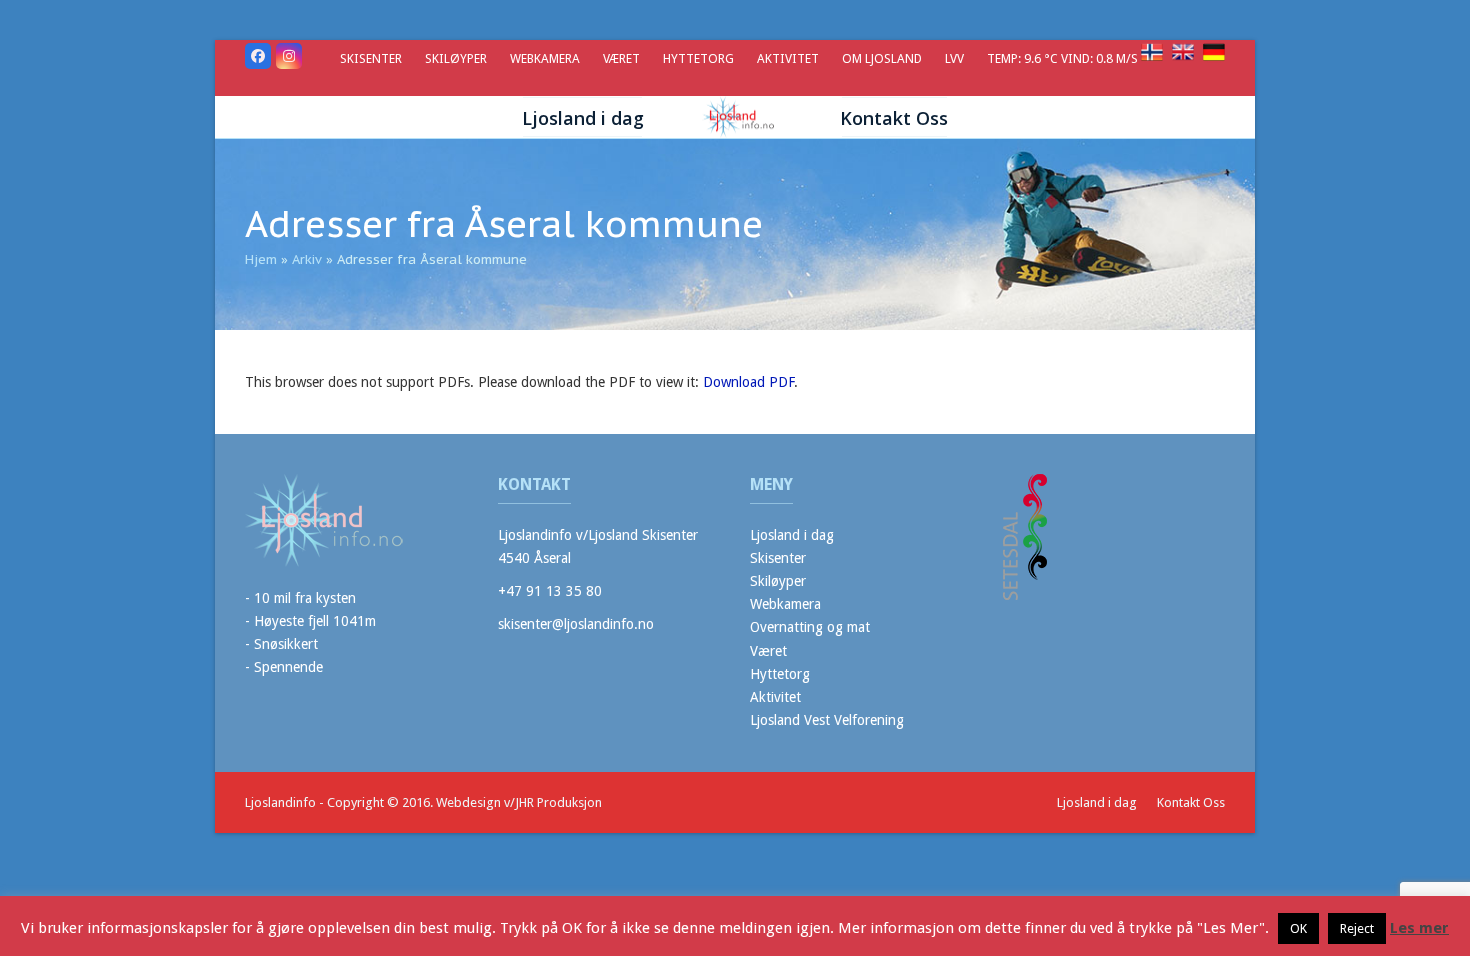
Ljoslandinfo (280, 802)
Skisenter (778, 558)
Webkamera (785, 604)
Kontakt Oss (1191, 802)
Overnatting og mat (810, 627)
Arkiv (307, 259)
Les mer (1419, 928)
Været (768, 651)
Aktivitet (775, 697)
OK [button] (1298, 928)
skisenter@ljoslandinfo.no (576, 624)
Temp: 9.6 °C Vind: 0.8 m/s (1064, 58)
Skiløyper (778, 581)
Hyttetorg (780, 674)
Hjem (261, 259)
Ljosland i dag (792, 535)
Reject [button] (1357, 928)
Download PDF (748, 382)
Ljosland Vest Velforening (827, 720)
